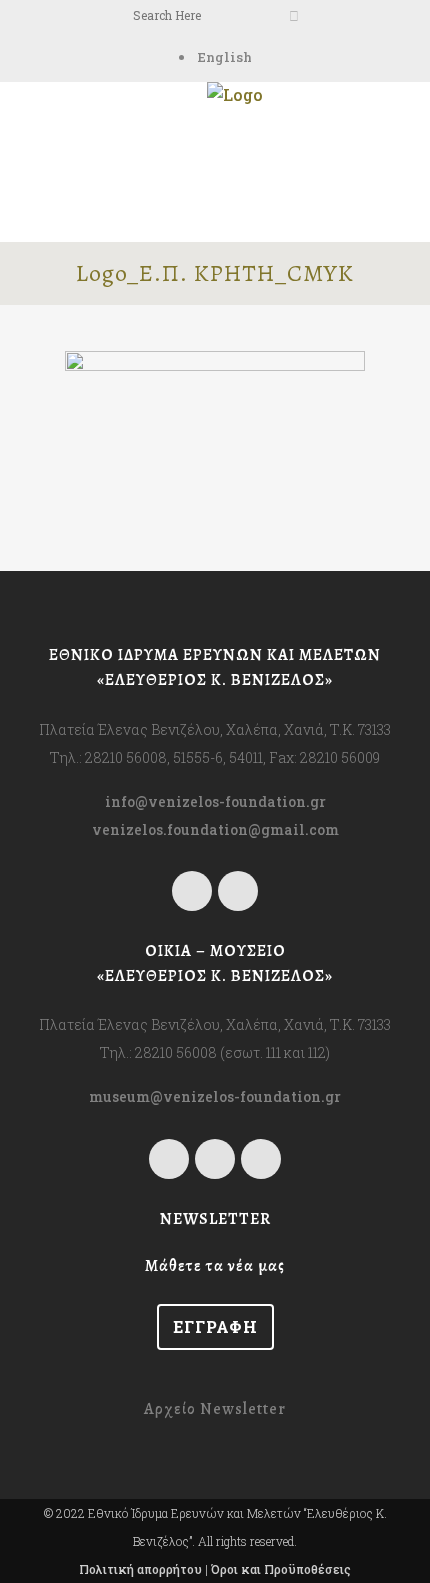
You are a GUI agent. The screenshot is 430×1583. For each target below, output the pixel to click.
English (225, 57)
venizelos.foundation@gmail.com (215, 829)
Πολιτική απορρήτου (140, 1569)
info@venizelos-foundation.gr (215, 801)
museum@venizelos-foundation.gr (215, 1096)
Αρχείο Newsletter (215, 1409)
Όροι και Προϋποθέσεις (281, 1569)
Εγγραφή (215, 1326)
